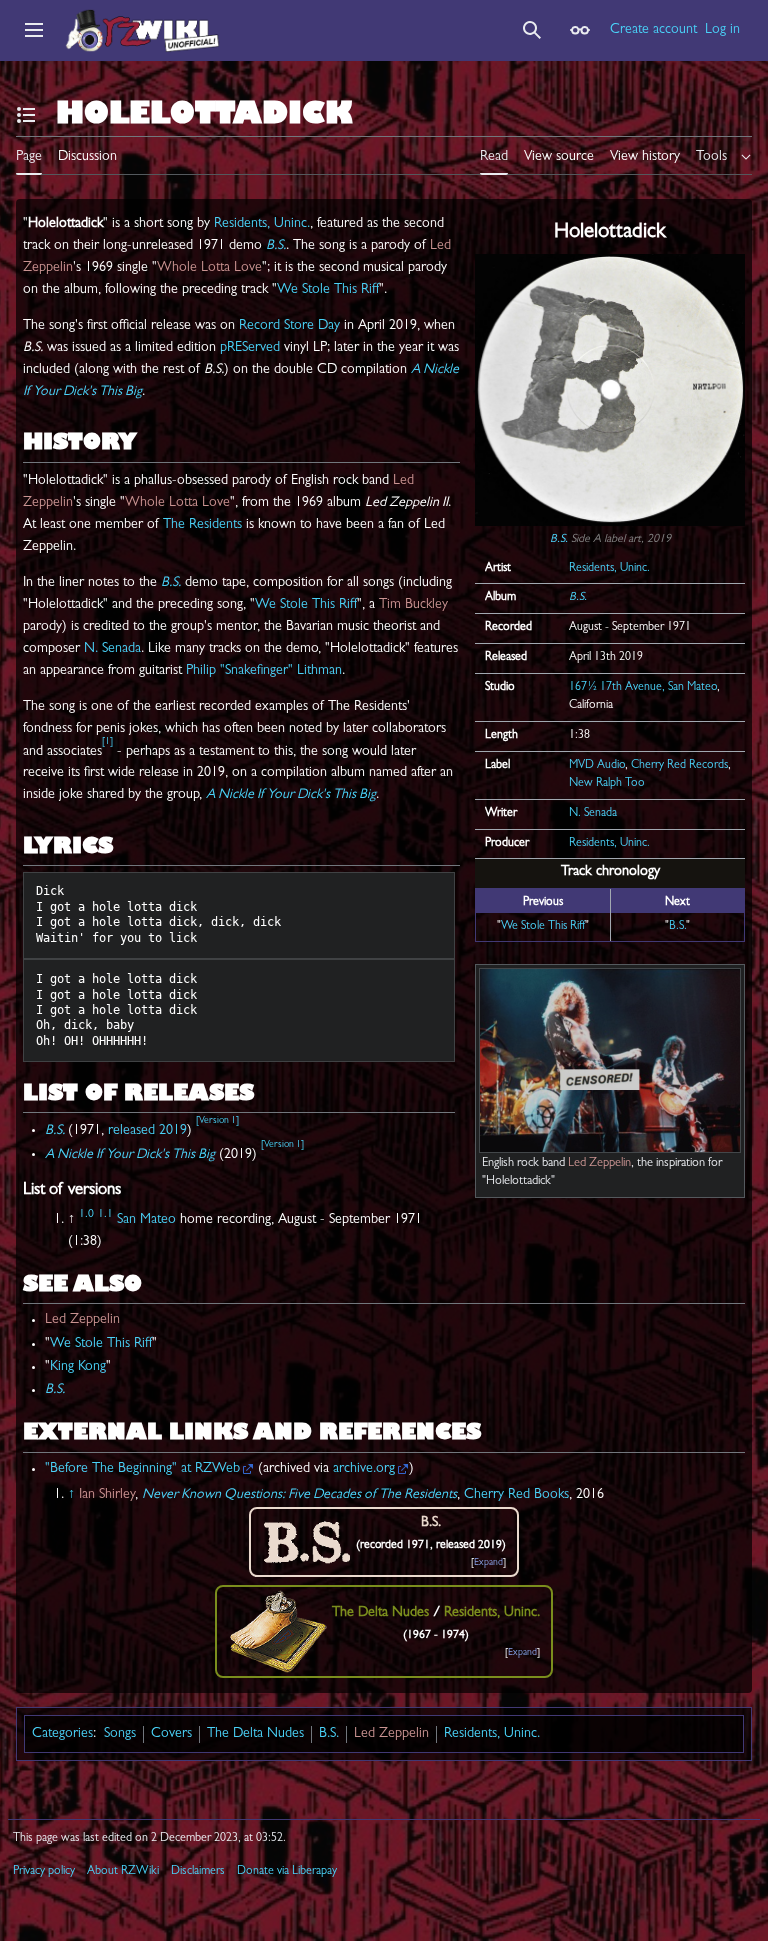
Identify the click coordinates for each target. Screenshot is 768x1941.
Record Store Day (289, 326)
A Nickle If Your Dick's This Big (291, 795)
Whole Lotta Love (209, 268)
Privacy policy (44, 1872)
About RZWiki (123, 1872)
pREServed (250, 348)
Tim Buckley (413, 605)
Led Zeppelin (599, 1164)
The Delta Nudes (255, 1734)
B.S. (559, 540)
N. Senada (593, 814)
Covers (171, 1734)
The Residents (202, 525)
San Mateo (146, 1220)
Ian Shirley (107, 1495)
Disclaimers (198, 1872)
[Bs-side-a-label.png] (610, 391)
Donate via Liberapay (287, 1872)
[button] (34, 30)
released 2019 (147, 1130)
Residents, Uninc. (609, 569)
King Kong (78, 1367)
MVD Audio (597, 766)
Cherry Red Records (679, 766)
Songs (120, 1734)
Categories (62, 1734)
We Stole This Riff (543, 927)
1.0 (86, 1215)
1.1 (105, 1215)
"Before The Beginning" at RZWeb (142, 1469)
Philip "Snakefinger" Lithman (264, 671)
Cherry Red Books (516, 1495)
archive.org (364, 1469)
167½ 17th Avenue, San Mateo (643, 688)
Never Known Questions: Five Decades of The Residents (299, 1495)
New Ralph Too (607, 784)
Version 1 (217, 1121)
